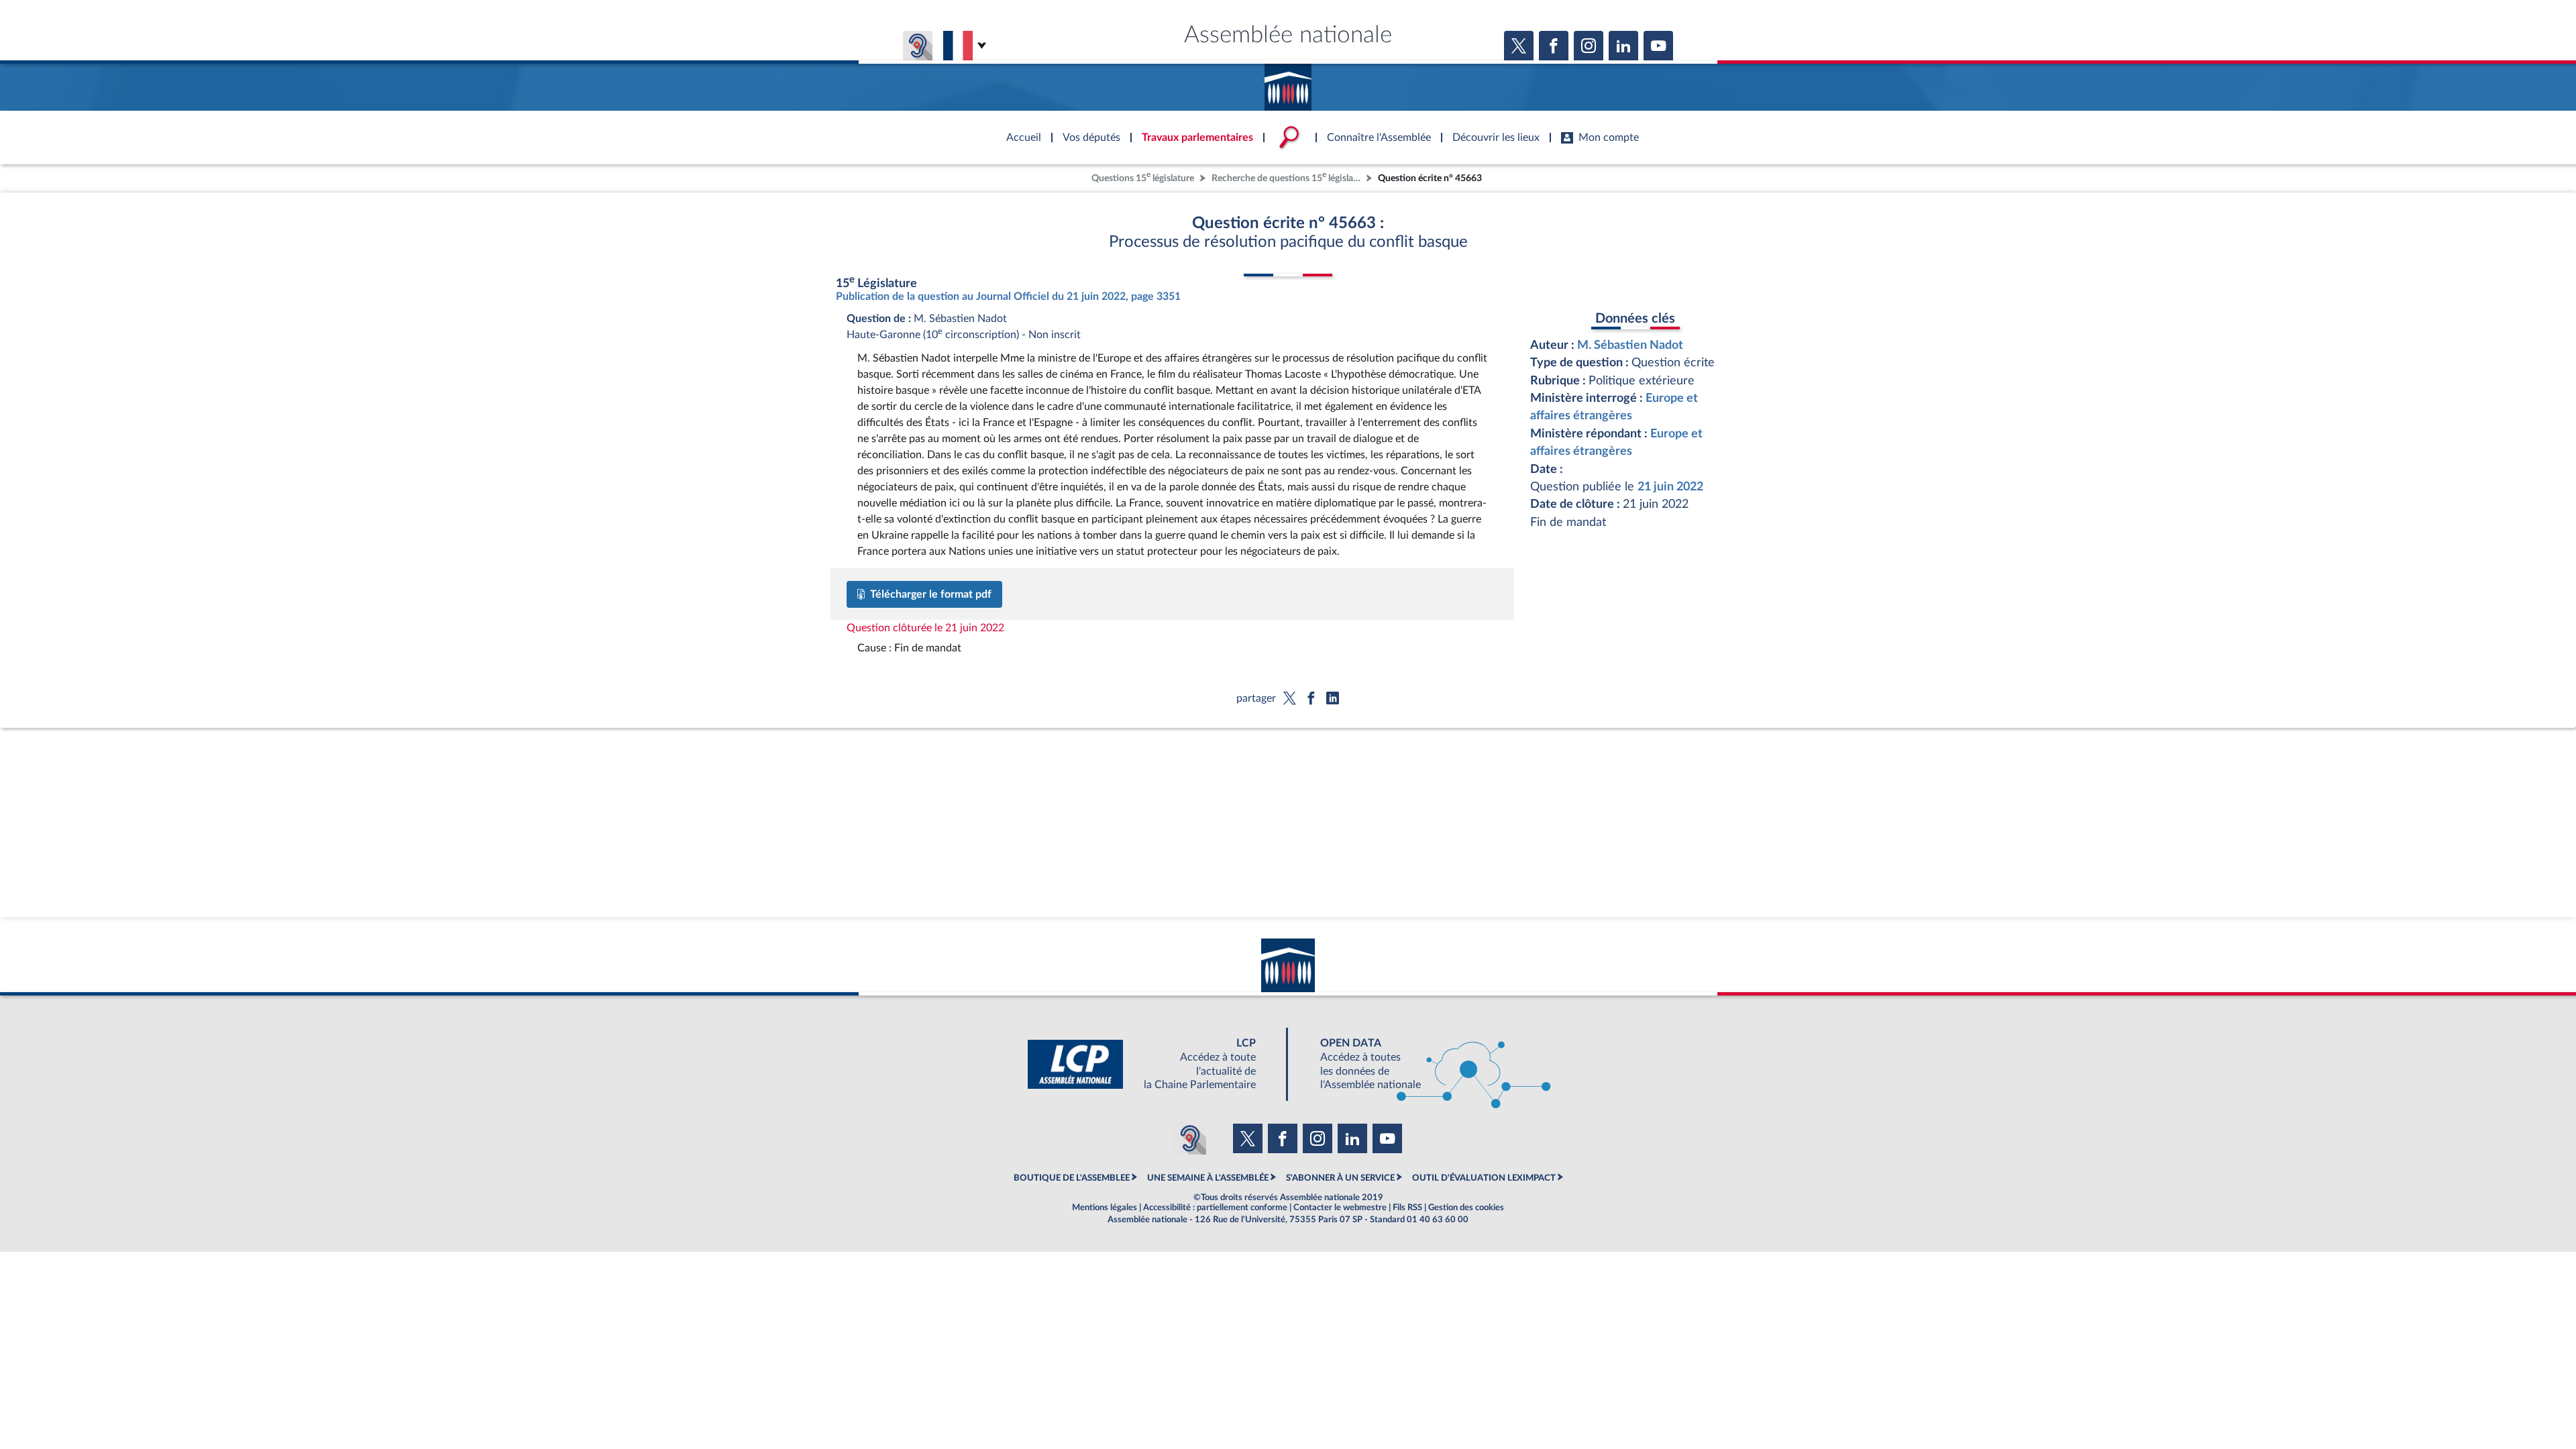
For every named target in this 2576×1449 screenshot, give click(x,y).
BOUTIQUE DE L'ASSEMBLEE (1072, 1178)
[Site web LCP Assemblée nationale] (1152, 1064)
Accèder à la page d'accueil (1288, 83)
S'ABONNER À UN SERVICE (1340, 1178)
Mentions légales (1105, 1207)
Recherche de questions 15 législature (1287, 177)
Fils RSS (1407, 1207)
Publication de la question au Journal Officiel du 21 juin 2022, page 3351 (1008, 297)
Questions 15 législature (1143, 177)
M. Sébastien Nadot (1630, 345)
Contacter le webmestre (1340, 1207)
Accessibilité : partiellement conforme (1215, 1207)
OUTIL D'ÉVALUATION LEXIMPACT (1484, 1178)
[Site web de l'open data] (1424, 1064)
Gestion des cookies (1466, 1207)
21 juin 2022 (1670, 487)
